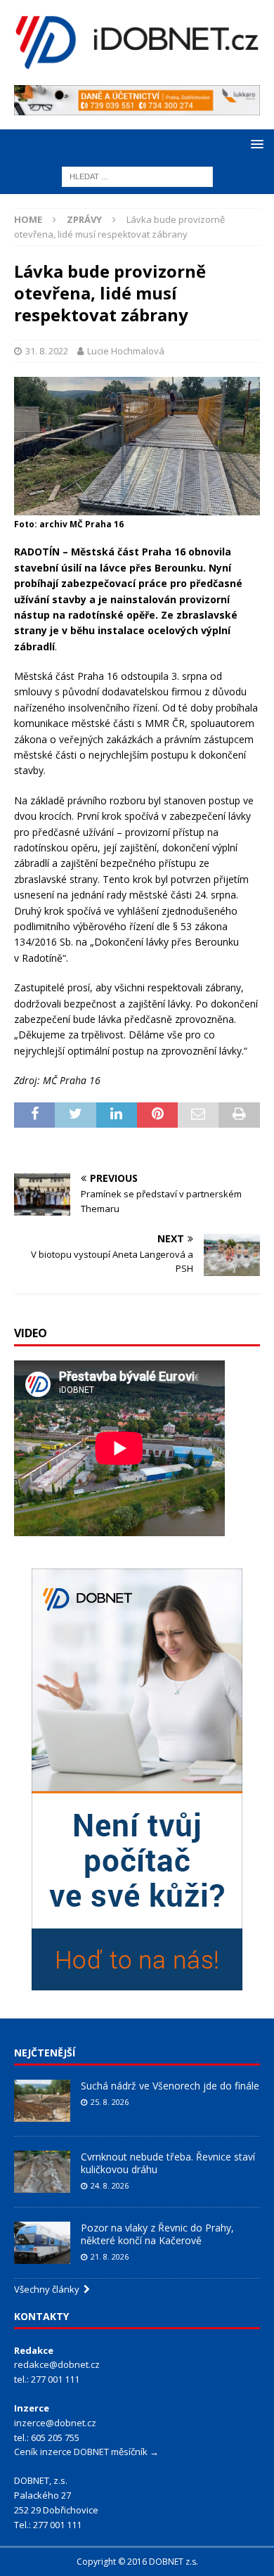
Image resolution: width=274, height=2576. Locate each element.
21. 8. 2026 (110, 2256)
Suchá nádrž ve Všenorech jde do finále (170, 2086)
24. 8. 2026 (110, 2185)
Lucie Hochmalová (126, 351)
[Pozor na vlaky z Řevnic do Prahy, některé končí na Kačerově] (42, 2243)
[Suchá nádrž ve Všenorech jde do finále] (42, 2101)
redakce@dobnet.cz (57, 2364)
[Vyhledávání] (137, 175)
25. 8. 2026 (110, 2102)
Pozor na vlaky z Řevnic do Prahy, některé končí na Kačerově (157, 2234)
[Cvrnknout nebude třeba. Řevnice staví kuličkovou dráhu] (42, 2172)
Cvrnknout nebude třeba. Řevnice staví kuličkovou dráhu (168, 2163)
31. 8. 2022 (47, 351)
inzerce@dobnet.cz (55, 2423)
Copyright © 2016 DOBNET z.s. (137, 2562)
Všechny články (49, 2289)
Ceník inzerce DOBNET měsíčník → (86, 2452)
